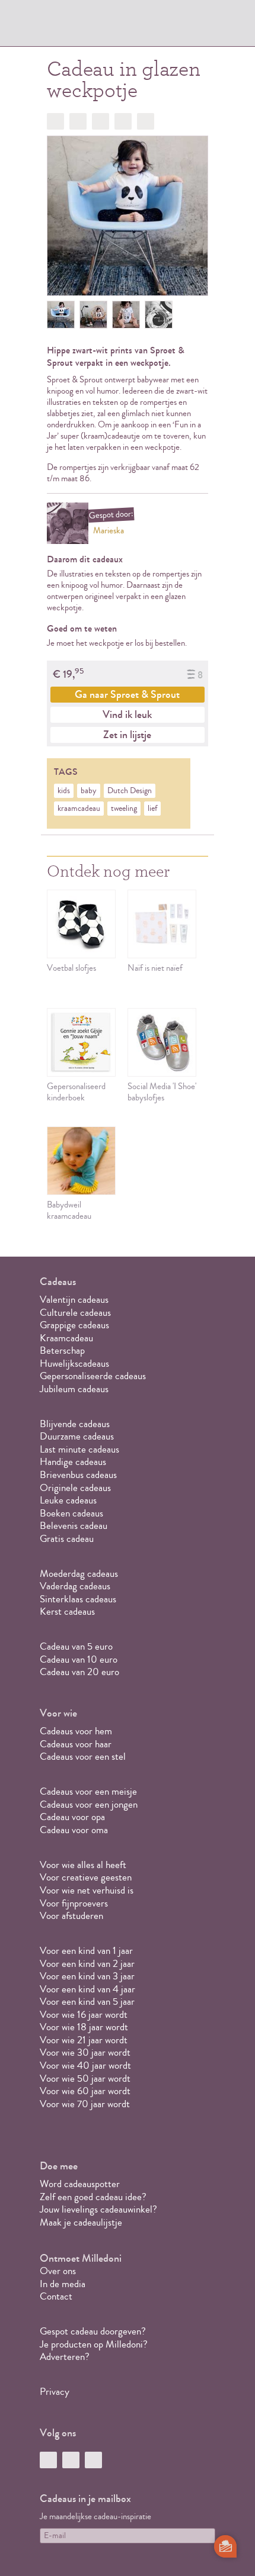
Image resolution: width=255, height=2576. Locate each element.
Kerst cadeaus (67, 1611)
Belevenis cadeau (74, 1526)
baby (89, 791)
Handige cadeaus (73, 1462)
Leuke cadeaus (68, 1500)
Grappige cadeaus (74, 1325)
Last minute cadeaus (79, 1449)
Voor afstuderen (71, 1916)
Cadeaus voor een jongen (90, 1804)
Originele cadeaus (75, 1488)
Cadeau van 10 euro (79, 1659)
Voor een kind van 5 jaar (87, 2002)
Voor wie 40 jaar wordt (85, 2065)
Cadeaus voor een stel (83, 1756)
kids (64, 791)
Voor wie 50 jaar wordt (85, 2078)
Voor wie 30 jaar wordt (85, 2052)
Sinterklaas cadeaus (78, 1599)
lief (152, 809)
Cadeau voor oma (74, 1830)
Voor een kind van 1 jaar (86, 1951)
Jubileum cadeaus (74, 1389)
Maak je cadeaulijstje (81, 2222)
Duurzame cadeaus (77, 1436)
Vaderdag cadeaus (75, 1586)
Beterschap (62, 1350)
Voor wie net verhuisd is (87, 1890)
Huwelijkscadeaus (74, 1363)
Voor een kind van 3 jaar (87, 1976)
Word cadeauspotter (80, 2184)
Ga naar (127, 694)
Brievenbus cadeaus (78, 1475)
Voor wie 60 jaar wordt (85, 2091)
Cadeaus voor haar (76, 1744)
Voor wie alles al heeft (83, 1865)
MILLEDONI (73, 27)
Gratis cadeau (67, 1539)
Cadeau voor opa (72, 1817)
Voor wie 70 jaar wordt (85, 2104)
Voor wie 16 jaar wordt (84, 2015)
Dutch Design (130, 791)
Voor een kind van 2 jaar (87, 1964)
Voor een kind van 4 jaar (87, 1989)
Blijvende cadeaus (75, 1424)
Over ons (58, 2271)
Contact (56, 2296)
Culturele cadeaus (75, 1313)
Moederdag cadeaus (79, 1574)
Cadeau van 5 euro (76, 1646)
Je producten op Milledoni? (94, 2344)
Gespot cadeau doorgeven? (93, 2331)
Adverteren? (65, 2357)
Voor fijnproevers (74, 1903)
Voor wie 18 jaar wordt (84, 2027)
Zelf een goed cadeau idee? (93, 2197)
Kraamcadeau (66, 1338)
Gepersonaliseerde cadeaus (93, 1376)
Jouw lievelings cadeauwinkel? (98, 2209)
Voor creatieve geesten (86, 1877)
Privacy (55, 2392)
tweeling (124, 809)
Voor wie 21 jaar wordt (84, 2040)
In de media (63, 2284)
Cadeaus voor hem (76, 1731)
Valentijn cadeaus (74, 1300)
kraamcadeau (79, 809)
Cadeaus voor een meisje (88, 1791)
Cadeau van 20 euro (79, 1672)
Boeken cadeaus (71, 1513)
